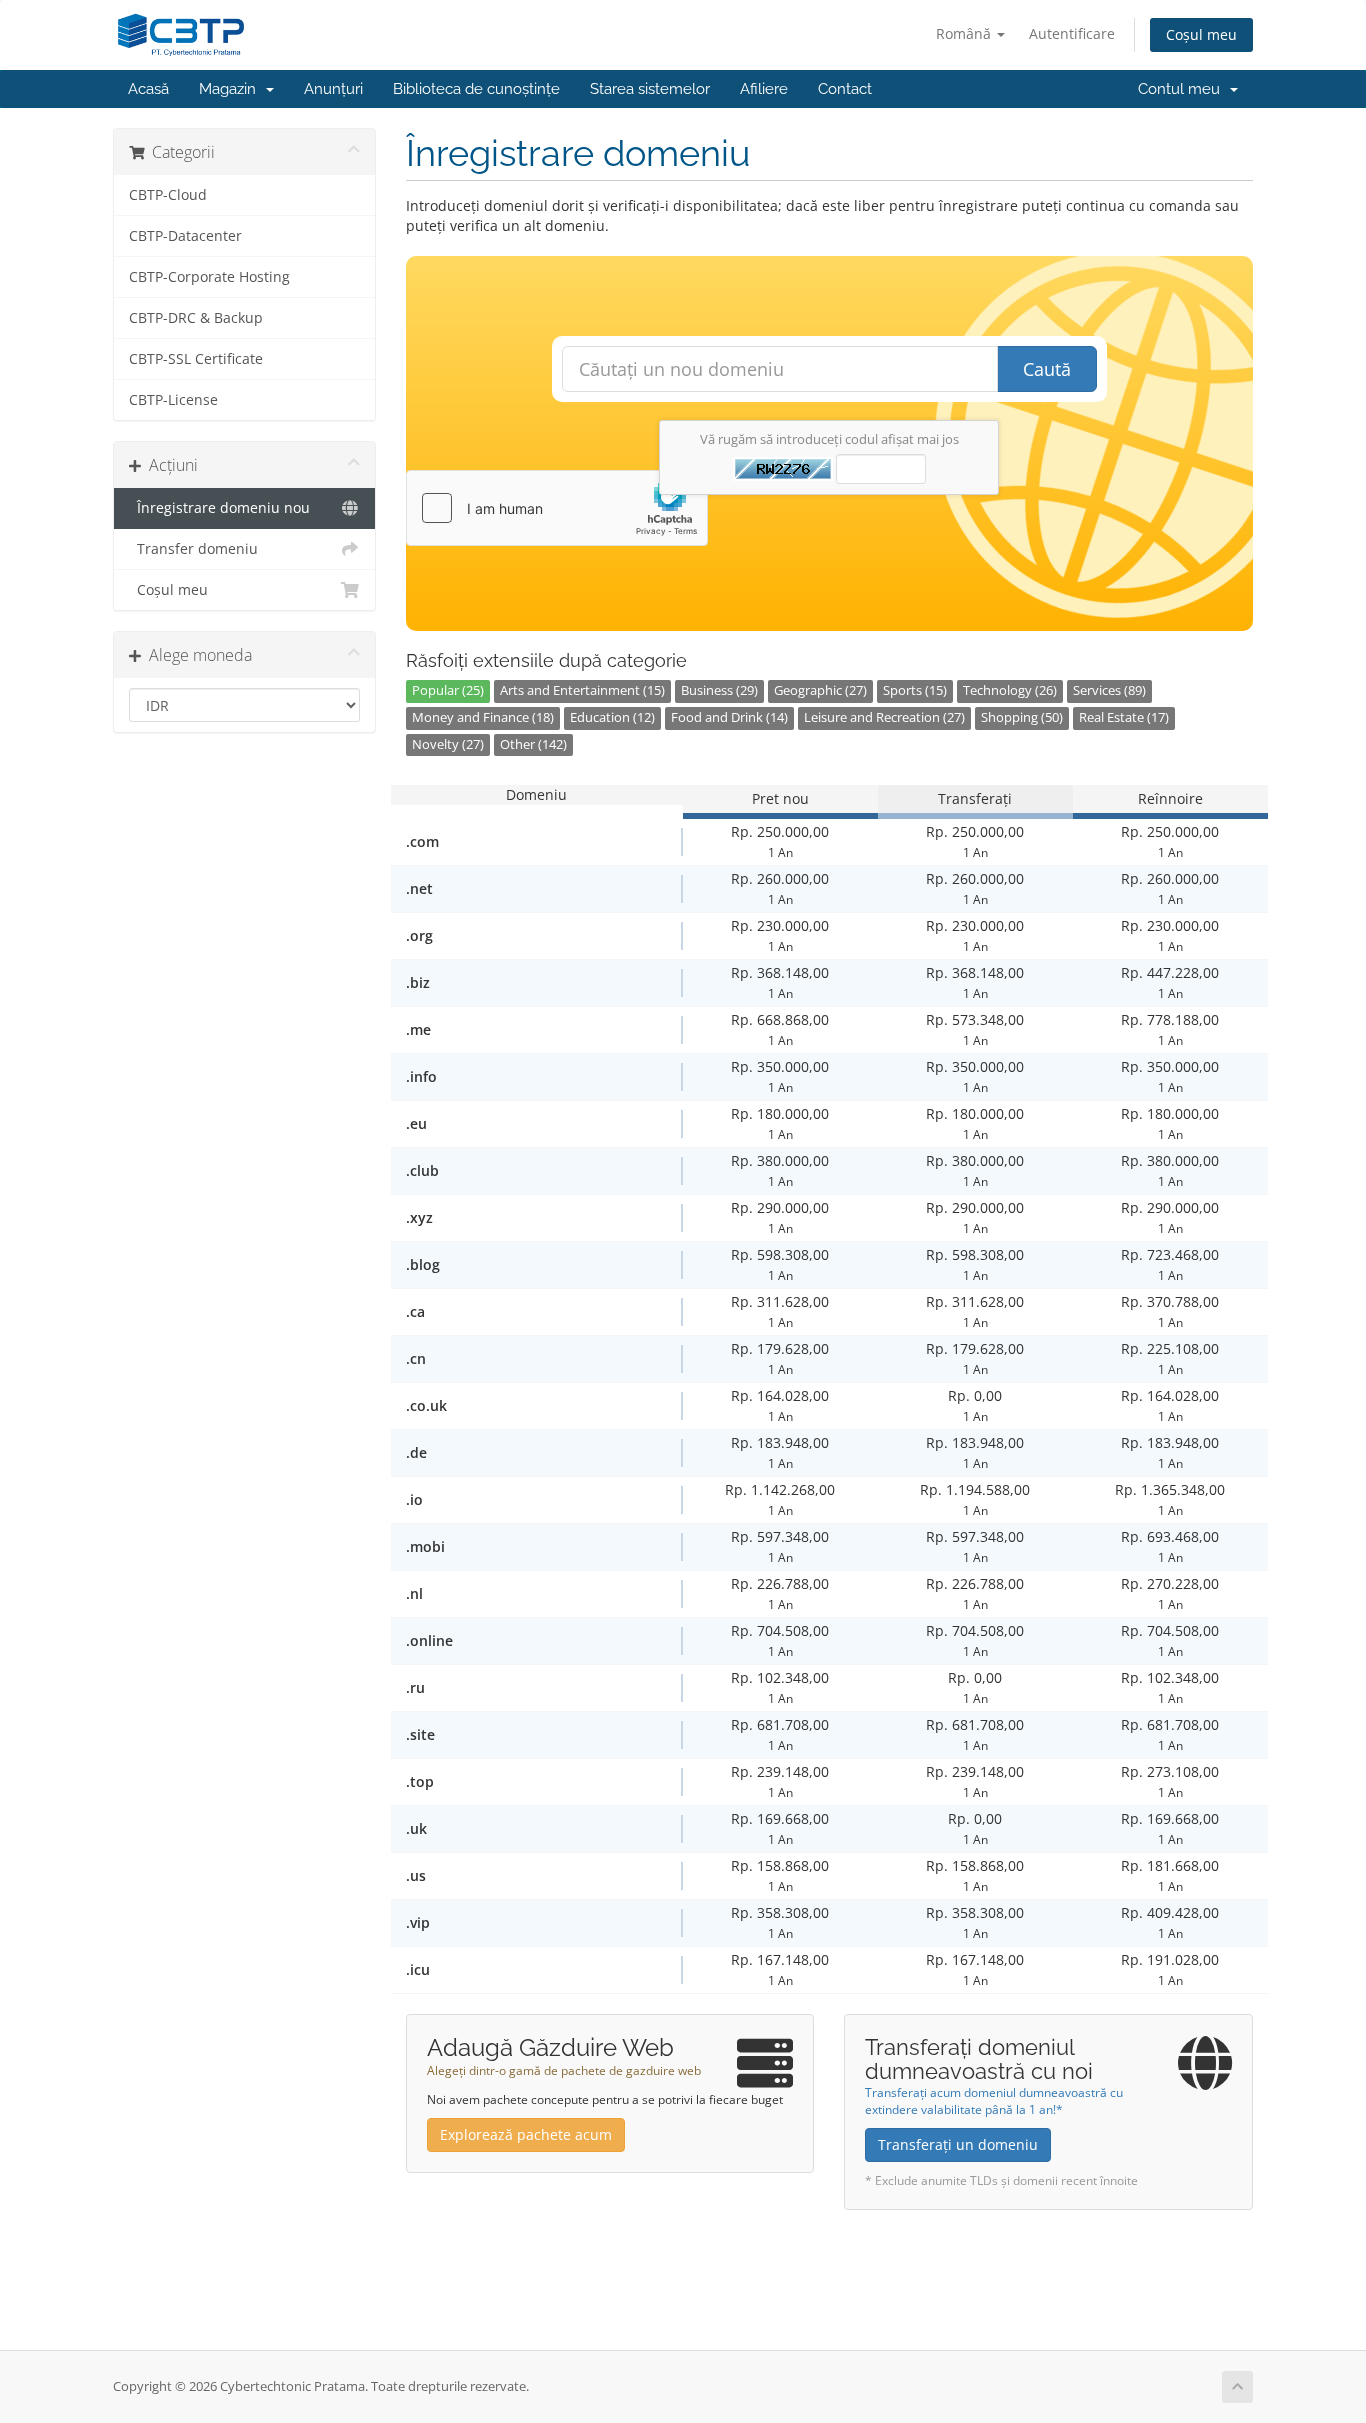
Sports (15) (915, 690)
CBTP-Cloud (168, 195)
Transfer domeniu (193, 549)
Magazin (231, 89)
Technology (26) (1010, 690)
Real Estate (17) (1124, 717)
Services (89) (1109, 690)
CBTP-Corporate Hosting (209, 277)
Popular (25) (448, 690)
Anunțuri (333, 89)
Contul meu (1183, 89)
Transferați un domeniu (958, 2144)
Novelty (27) (448, 744)
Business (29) (719, 690)
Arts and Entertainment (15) (582, 690)
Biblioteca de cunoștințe (476, 89)
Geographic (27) (820, 690)
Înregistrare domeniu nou (219, 508)
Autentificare (1072, 33)
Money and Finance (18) (483, 717)
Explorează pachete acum (526, 2134)
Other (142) (533, 744)
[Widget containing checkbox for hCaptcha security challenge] (557, 508)
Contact (845, 89)
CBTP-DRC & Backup (196, 318)
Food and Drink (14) (729, 717)
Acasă (148, 89)
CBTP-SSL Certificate (196, 359)
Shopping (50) (1022, 717)
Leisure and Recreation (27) (884, 717)
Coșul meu (1201, 34)
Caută (1047, 369)
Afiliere (764, 89)
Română (965, 33)
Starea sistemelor (650, 89)
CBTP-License (173, 400)
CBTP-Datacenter (185, 236)
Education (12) (612, 717)
